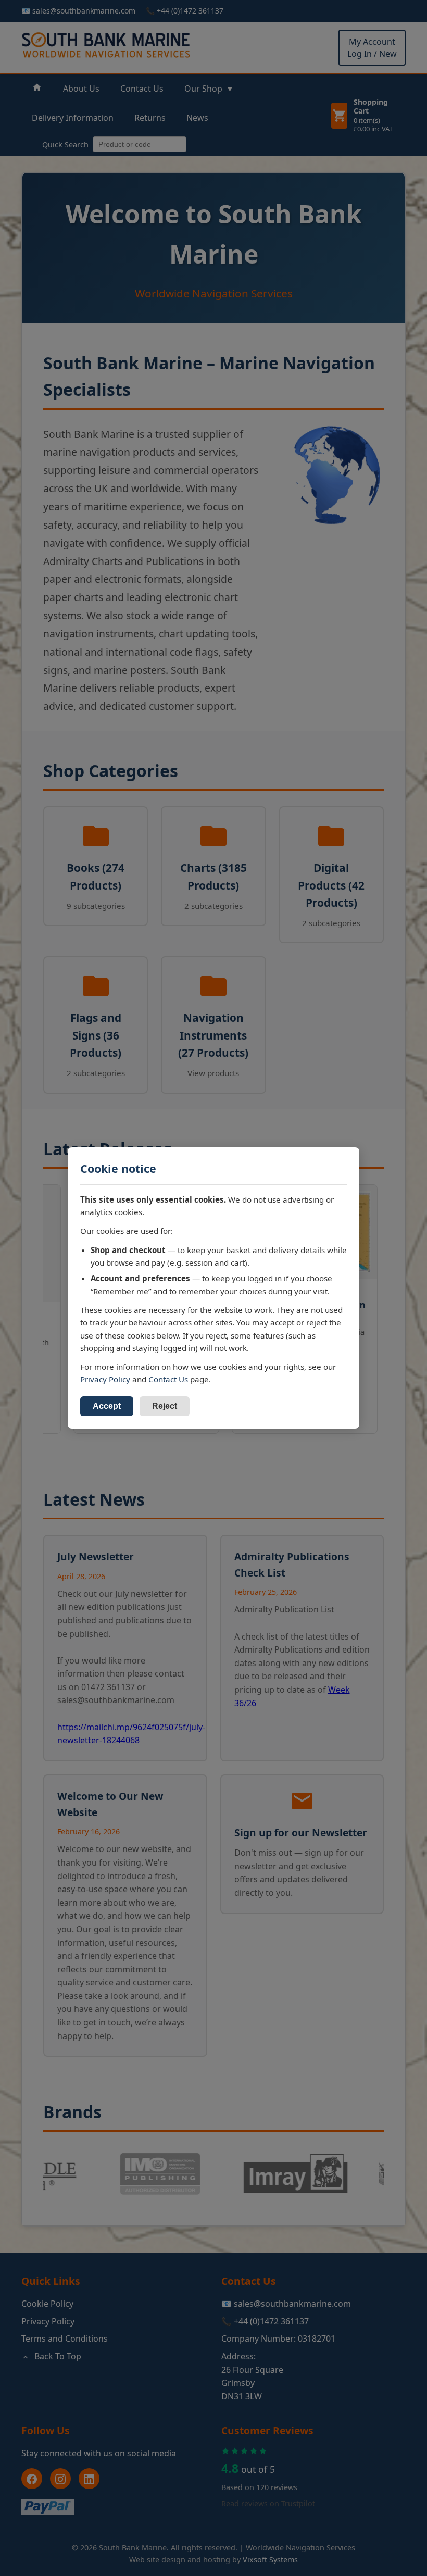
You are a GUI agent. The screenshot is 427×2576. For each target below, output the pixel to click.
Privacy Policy (105, 1379)
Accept (107, 1406)
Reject (165, 1406)
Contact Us (168, 1379)
